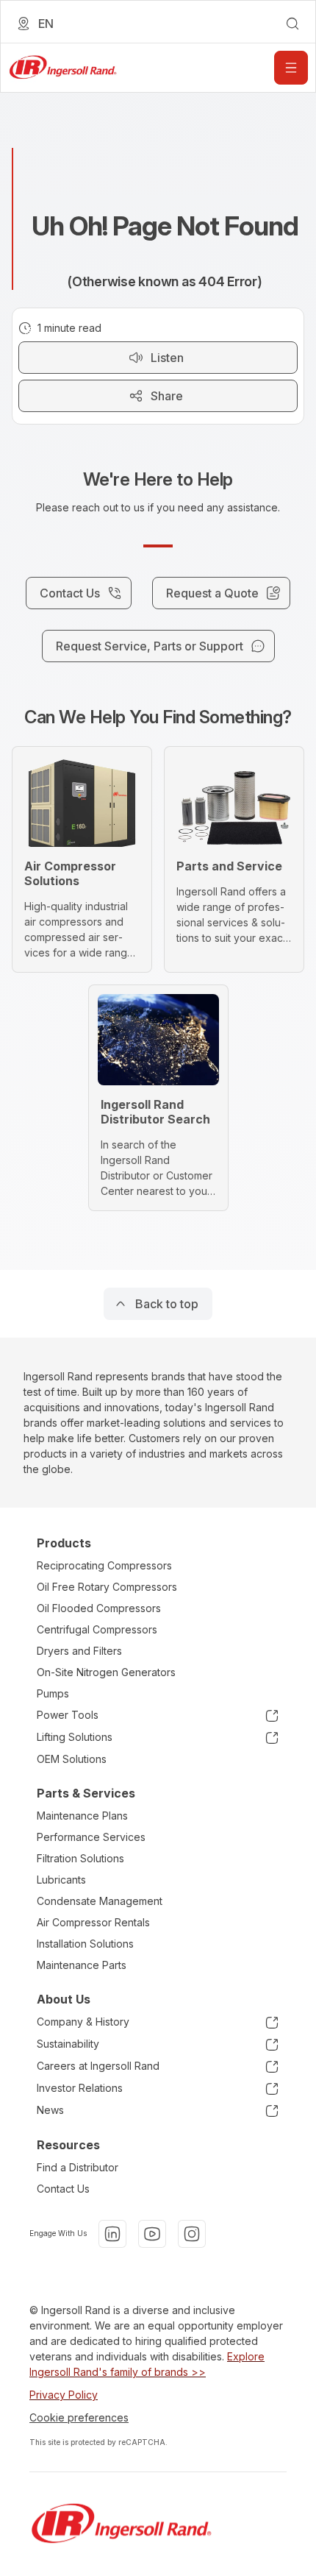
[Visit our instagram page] (192, 2234)
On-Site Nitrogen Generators (106, 1672)
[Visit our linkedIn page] (112, 2234)
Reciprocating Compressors (104, 1565)
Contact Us (63, 2189)
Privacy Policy (64, 2395)
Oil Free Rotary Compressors (107, 1587)
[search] (292, 24)
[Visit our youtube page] (152, 2234)
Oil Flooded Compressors (99, 1608)
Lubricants (61, 1880)
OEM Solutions (72, 1759)
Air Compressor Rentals (93, 1922)
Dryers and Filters (79, 1651)
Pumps (53, 1693)
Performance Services (91, 1837)
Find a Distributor (78, 2167)
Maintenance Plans (82, 1816)
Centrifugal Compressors (97, 1629)
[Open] (291, 68)
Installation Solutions (85, 1944)
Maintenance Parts (82, 1965)
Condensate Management (100, 1901)
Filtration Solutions (80, 1858)
